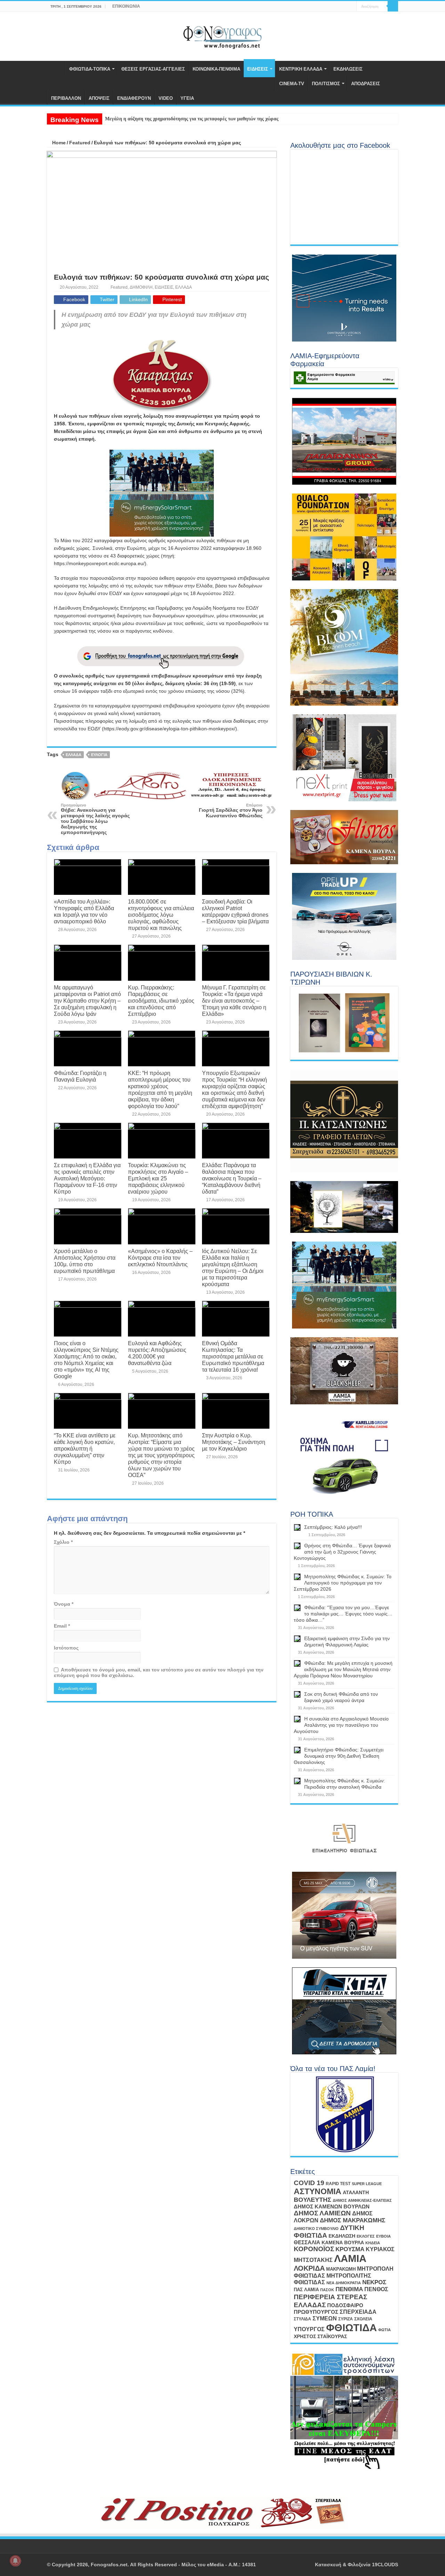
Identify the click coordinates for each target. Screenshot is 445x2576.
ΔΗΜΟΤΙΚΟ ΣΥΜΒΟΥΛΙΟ (316, 2229)
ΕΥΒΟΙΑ (383, 2236)
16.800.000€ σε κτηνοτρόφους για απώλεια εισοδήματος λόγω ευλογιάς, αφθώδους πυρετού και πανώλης (161, 915)
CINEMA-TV (292, 84)
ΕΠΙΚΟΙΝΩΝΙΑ (126, 6)
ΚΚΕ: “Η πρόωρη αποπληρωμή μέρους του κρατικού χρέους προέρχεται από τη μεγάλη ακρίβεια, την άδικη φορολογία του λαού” (160, 1089)
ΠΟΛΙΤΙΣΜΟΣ (326, 84)
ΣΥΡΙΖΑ (346, 2319)
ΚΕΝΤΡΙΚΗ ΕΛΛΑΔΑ (301, 69)
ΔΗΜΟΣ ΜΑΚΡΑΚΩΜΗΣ (353, 2220)
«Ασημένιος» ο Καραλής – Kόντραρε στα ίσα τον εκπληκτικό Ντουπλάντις (160, 1258)
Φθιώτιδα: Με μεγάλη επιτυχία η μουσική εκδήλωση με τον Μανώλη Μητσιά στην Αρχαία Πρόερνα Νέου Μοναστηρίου (343, 1669)
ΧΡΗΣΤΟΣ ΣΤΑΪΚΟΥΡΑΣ (320, 2336)
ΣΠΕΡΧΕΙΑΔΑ (358, 2312)
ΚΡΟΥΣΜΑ (350, 2249)
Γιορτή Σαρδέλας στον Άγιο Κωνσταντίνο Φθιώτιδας (231, 811)
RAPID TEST (338, 2184)
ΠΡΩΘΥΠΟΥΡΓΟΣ (316, 2312)
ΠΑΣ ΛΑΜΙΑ (306, 2290)
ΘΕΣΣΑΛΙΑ (307, 2242)
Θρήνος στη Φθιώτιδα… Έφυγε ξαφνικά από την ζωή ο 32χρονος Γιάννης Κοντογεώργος (342, 1552)
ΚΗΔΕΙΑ (373, 2243)
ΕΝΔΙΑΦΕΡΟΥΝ (134, 98)
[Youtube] (345, 7)
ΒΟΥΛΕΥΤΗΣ (313, 2200)
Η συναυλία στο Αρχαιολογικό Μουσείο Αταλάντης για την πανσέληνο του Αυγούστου (341, 1725)
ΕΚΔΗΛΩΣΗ (342, 2236)
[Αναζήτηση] (393, 6)
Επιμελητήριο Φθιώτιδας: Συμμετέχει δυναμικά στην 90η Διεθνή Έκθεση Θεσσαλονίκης (339, 1756)
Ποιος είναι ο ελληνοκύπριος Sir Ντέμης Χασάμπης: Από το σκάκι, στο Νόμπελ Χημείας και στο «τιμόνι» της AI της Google (86, 1360)
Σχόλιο (63, 1542)
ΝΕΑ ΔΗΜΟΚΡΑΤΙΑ (344, 2283)
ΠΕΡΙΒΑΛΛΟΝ (66, 98)
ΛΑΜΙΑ (350, 2258)
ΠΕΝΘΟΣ (376, 2289)
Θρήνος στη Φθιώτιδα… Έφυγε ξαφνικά (147, 119)
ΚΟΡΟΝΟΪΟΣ (314, 2249)
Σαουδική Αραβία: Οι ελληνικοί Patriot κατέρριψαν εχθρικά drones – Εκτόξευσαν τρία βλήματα (235, 911)
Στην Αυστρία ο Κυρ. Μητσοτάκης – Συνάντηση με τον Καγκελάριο (234, 1442)
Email (62, 1626)
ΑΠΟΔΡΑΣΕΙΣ (366, 84)
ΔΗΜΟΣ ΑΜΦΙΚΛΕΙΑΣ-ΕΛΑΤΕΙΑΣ (362, 2200)
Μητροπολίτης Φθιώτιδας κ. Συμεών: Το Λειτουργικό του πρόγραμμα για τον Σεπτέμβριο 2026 (343, 1583)
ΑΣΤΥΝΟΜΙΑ (318, 2191)
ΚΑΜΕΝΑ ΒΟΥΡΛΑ (343, 2242)
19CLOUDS (385, 2565)
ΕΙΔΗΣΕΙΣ (258, 69)
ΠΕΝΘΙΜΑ (349, 2289)
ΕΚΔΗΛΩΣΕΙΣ (348, 69)
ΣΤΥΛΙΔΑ (302, 2319)
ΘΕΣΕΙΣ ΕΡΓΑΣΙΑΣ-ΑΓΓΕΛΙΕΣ (153, 69)
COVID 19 (309, 2183)
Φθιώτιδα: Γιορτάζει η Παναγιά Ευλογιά (80, 1076)
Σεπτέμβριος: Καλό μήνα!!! (333, 1527)
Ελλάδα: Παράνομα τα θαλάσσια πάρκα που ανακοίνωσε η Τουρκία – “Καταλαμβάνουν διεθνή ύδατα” (232, 1178)
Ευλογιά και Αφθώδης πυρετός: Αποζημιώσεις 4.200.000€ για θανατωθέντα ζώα (157, 1353)
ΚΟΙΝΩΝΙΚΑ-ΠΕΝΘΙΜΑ (216, 69)
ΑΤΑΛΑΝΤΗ (356, 2192)
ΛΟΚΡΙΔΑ (309, 2268)
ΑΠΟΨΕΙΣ (99, 98)
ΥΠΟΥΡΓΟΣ (309, 2329)
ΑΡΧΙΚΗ (56, 68)
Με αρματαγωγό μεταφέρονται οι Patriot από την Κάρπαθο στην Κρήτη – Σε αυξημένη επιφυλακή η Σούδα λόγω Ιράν (87, 1001)
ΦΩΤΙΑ (385, 2330)
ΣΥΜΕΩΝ (325, 2318)
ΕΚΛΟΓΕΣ (366, 2236)
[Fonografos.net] (223, 35)
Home (58, 143)
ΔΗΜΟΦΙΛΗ (141, 287)
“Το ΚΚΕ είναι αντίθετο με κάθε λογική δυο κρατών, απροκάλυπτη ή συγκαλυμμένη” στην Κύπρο (85, 1449)
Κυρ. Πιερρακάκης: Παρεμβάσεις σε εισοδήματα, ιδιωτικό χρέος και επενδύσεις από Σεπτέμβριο (161, 1001)
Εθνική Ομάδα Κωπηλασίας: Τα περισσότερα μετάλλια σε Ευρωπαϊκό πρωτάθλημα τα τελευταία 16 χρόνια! (233, 1356)
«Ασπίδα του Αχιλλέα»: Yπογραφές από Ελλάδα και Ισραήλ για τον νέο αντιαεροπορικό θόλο (84, 911)
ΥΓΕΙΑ (187, 98)
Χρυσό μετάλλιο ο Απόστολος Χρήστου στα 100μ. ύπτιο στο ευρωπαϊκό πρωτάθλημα (85, 1261)
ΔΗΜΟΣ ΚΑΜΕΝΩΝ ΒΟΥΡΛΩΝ (332, 2206)
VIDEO (166, 98)
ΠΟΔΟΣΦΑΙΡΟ (345, 2305)
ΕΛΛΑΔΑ (184, 287)
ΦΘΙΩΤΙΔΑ (351, 2328)
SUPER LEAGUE (367, 2184)
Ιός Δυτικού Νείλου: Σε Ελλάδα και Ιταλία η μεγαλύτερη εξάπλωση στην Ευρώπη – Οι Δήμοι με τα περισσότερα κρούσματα (233, 1267)
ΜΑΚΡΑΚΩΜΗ (341, 2269)
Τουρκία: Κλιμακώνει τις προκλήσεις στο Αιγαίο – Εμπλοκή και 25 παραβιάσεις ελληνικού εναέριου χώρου (158, 1178)
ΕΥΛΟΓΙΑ (99, 755)
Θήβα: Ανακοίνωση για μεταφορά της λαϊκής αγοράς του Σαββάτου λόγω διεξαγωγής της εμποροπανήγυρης (95, 819)
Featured (80, 143)
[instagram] (351, 7)
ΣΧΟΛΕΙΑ (363, 2319)
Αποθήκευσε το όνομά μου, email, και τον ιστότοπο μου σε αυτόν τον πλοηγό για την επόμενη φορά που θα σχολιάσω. (159, 1672)
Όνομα (64, 1604)
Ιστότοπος (66, 1648)
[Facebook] (338, 7)
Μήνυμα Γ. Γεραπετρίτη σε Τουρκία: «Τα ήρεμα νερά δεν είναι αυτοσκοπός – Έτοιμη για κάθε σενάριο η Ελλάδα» (234, 1001)
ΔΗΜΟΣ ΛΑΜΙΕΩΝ (322, 2213)
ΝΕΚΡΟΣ (374, 2282)
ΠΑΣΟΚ (327, 2290)
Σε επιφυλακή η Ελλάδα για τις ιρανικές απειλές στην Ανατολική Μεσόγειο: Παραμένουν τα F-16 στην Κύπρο (87, 1178)
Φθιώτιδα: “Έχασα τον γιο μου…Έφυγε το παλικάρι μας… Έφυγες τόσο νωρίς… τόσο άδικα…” (343, 1614)
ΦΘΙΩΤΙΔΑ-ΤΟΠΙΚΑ (90, 69)
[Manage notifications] (15, 2561)
